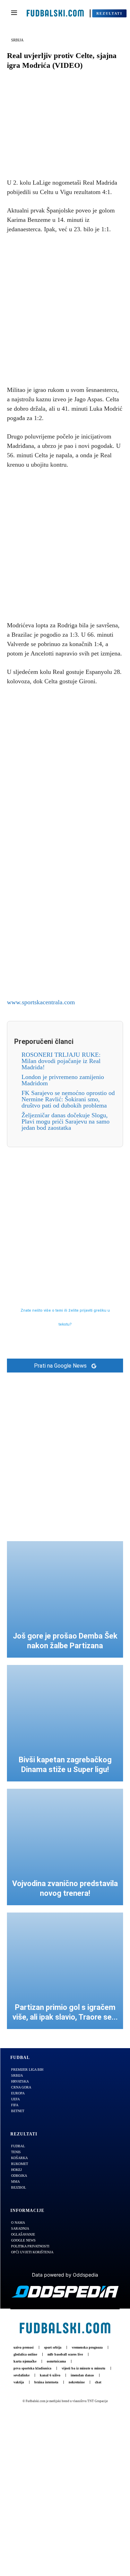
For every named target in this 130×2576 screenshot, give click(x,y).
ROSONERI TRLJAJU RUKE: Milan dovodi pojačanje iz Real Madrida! (61, 1061)
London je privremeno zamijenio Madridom (63, 1080)
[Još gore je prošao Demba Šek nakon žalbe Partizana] (65, 1599)
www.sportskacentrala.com (41, 1002)
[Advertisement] (65, 308)
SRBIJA (17, 40)
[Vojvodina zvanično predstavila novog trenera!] (65, 1847)
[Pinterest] (73, 152)
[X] (57, 152)
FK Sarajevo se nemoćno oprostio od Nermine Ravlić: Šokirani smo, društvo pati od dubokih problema (68, 1099)
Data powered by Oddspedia (65, 2275)
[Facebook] (41, 152)
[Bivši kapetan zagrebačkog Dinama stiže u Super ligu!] (65, 1723)
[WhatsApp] (89, 152)
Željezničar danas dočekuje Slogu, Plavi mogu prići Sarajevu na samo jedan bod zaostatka (66, 1121)
